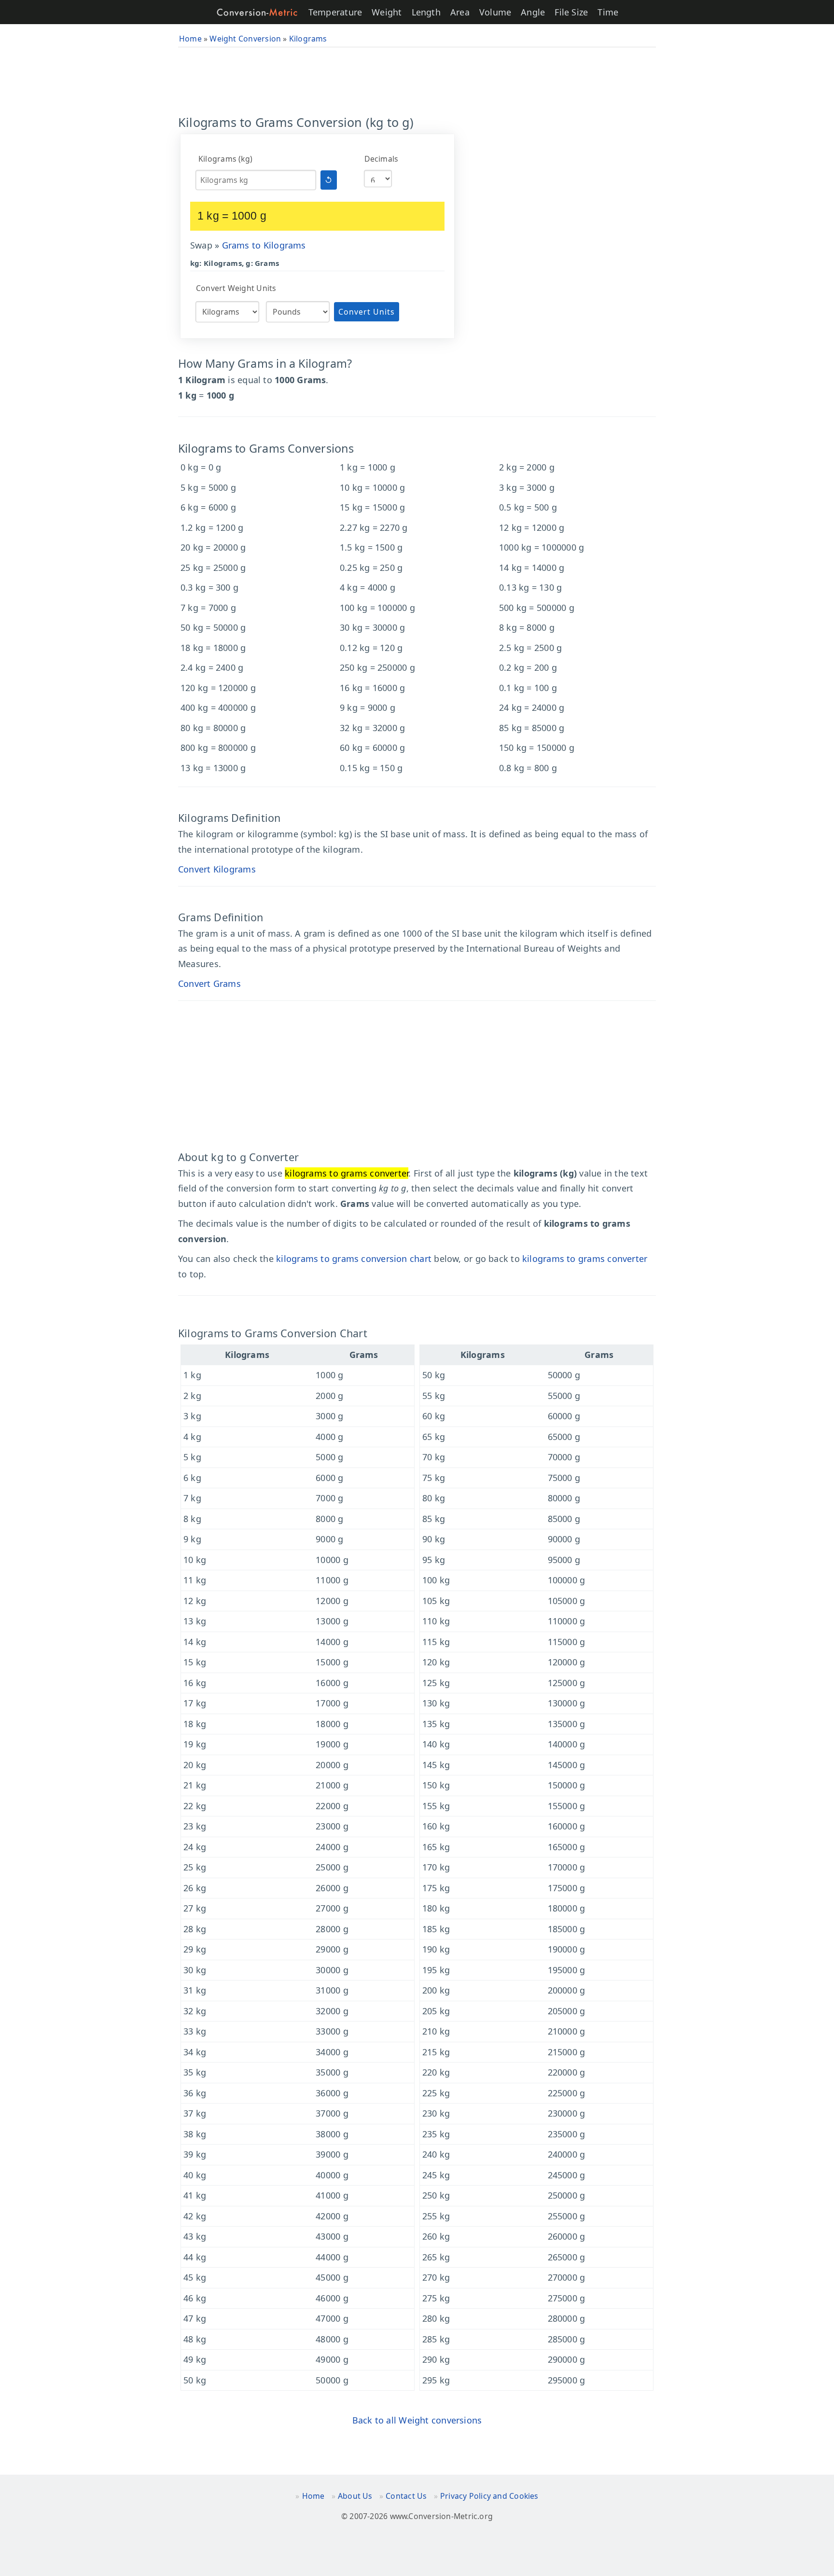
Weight (387, 12)
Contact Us (406, 2496)
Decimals (382, 159)
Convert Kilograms (217, 869)
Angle (533, 12)
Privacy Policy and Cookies (489, 2496)
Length (426, 12)
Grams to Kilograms (264, 245)
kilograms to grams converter (585, 1259)
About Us (355, 2496)
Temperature (335, 12)
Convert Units (367, 312)
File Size (571, 12)
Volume (495, 12)
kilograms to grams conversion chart (354, 1259)
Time (608, 12)
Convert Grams (209, 983)
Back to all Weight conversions (417, 2420)
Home (313, 2496)
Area (460, 12)
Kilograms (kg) (225, 159)
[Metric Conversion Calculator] (257, 12)
